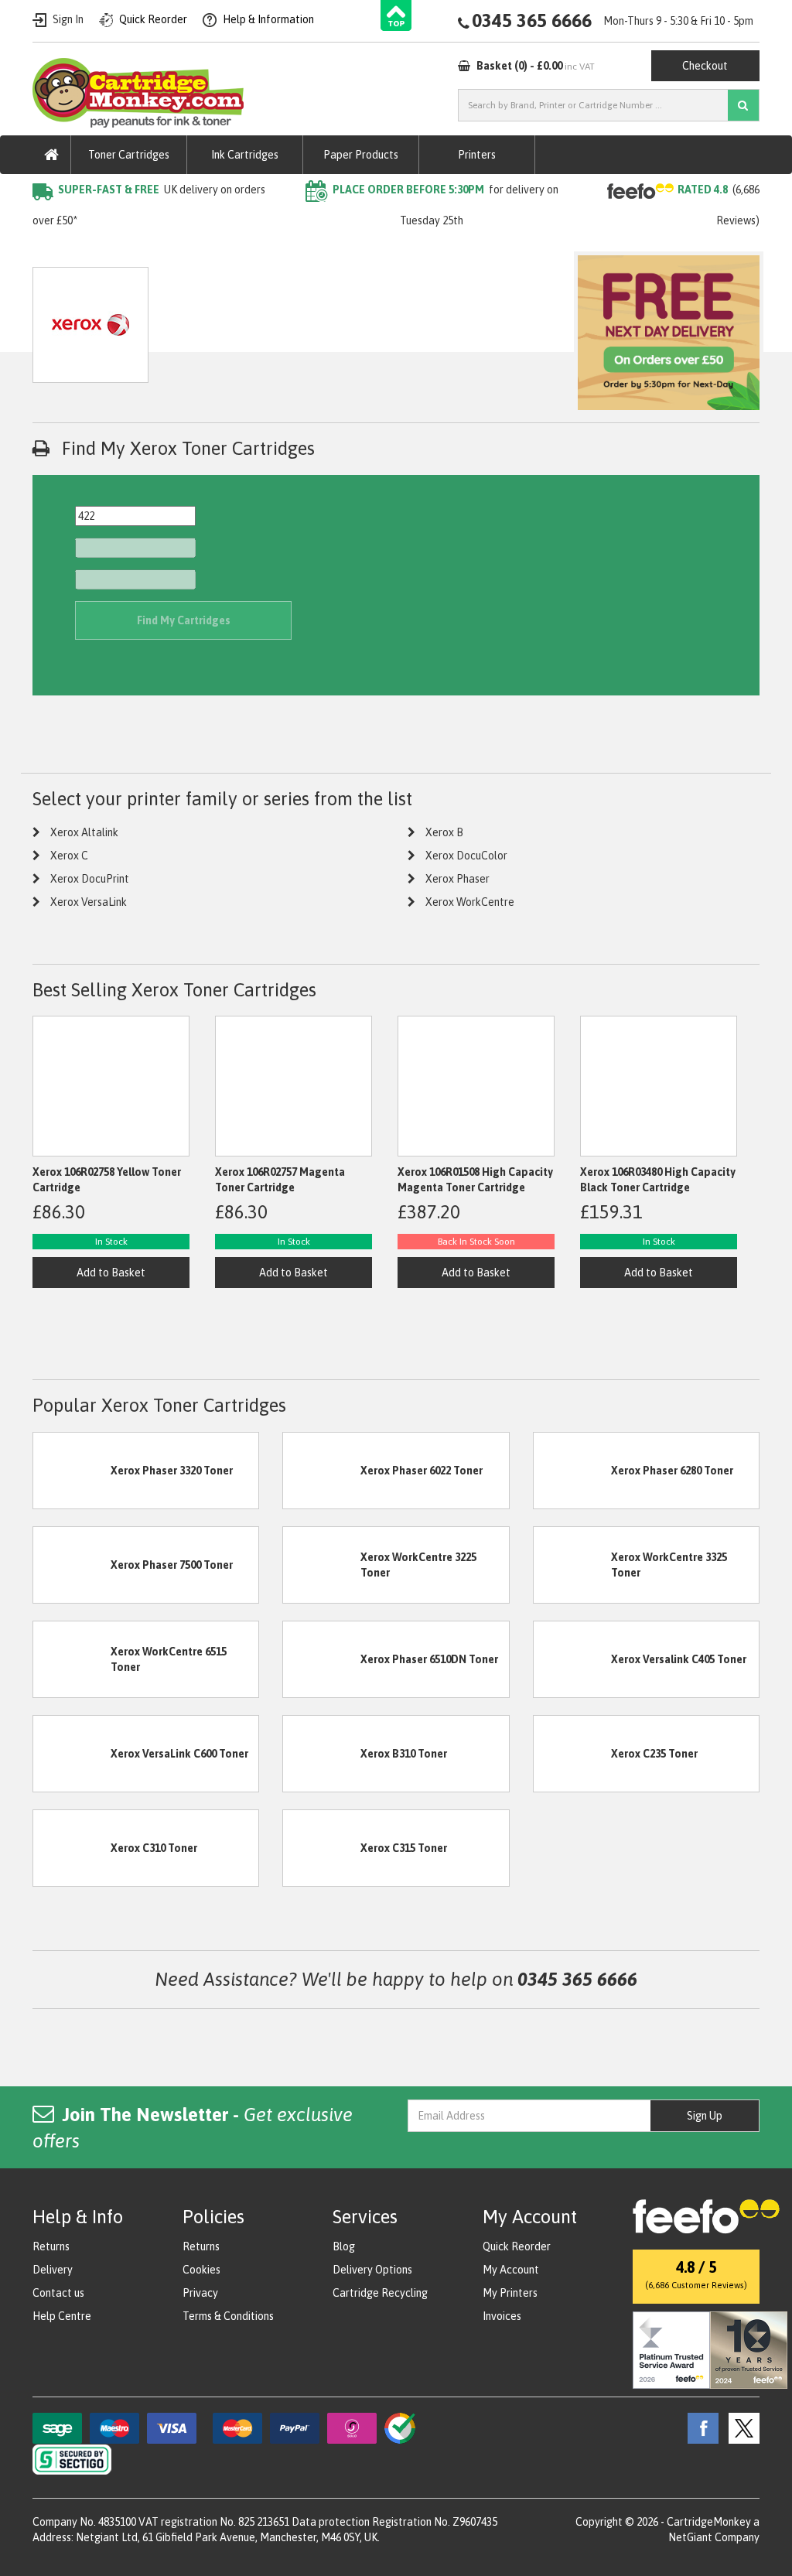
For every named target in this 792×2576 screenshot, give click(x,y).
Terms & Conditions (228, 2316)
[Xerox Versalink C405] (572, 1659)
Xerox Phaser (457, 879)
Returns (51, 2246)
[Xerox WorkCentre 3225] (322, 1564)
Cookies (201, 2270)
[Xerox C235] (572, 1753)
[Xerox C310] (72, 1847)
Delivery (53, 2270)
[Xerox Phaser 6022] (322, 1470)
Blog (344, 2246)
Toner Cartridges (129, 155)
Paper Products (361, 155)
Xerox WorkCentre (470, 902)
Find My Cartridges (184, 620)
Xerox (192, 251)
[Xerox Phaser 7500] (72, 1564)
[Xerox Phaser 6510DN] (322, 1659)
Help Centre (62, 2316)
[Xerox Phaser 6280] (572, 1470)
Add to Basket (111, 1273)
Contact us (58, 2293)
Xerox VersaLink (89, 902)
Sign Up (705, 2116)
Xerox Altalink (84, 832)
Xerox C (69, 856)
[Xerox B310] (322, 1753)
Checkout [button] (705, 66)
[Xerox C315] (322, 1847)
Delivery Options (372, 2270)
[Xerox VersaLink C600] (72, 1753)
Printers (477, 155)
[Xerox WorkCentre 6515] (72, 1659)
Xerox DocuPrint (90, 879)
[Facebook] (699, 2427)
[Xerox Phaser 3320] (72, 1470)
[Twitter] (740, 2427)
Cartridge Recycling (380, 2293)
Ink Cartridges (245, 155)
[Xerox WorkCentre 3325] (572, 1564)
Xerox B (444, 832)
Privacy (200, 2293)
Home (47, 251)
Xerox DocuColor (466, 856)
